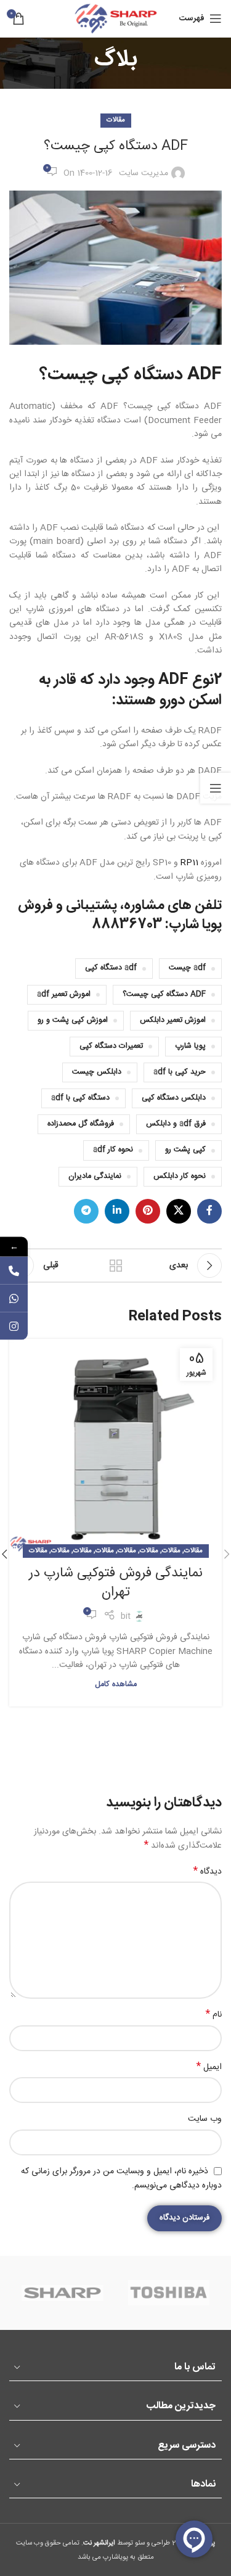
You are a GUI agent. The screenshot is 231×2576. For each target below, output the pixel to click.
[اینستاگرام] (14, 1326)
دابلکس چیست (97, 1072)
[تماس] (14, 1270)
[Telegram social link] (86, 1211)
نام (214, 2015)
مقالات (116, 120)
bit (126, 1616)
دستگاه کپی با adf (80, 1098)
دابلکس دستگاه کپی (174, 1098)
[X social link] (179, 1211)
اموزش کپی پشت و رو (73, 1020)
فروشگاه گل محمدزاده (81, 1124)
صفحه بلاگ (116, 1265)
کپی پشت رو (185, 1150)
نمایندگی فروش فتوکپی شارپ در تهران (116, 1583)
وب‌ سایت (205, 2119)
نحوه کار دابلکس (180, 1176)
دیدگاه (208, 1872)
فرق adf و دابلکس (176, 1124)
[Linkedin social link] (117, 1211)
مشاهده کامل (116, 1685)
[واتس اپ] (14, 1298)
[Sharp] (62, 2293)
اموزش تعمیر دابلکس (173, 1020)
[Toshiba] (169, 2293)
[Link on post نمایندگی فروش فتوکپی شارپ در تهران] (115, 1445)
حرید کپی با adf (180, 1072)
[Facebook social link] (209, 1211)
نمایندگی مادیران (95, 1176)
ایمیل (209, 2067)
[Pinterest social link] (148, 1211)
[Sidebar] (216, 788)
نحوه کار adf (113, 1150)
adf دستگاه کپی (111, 968)
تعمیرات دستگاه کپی (111, 1046)
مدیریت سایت (144, 173)
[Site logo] (116, 19)
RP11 (189, 863)
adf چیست (187, 968)
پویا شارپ (190, 1046)
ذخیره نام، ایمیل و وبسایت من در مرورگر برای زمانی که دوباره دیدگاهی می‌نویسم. (121, 2179)
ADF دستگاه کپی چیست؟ (164, 994)
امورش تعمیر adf (64, 994)
